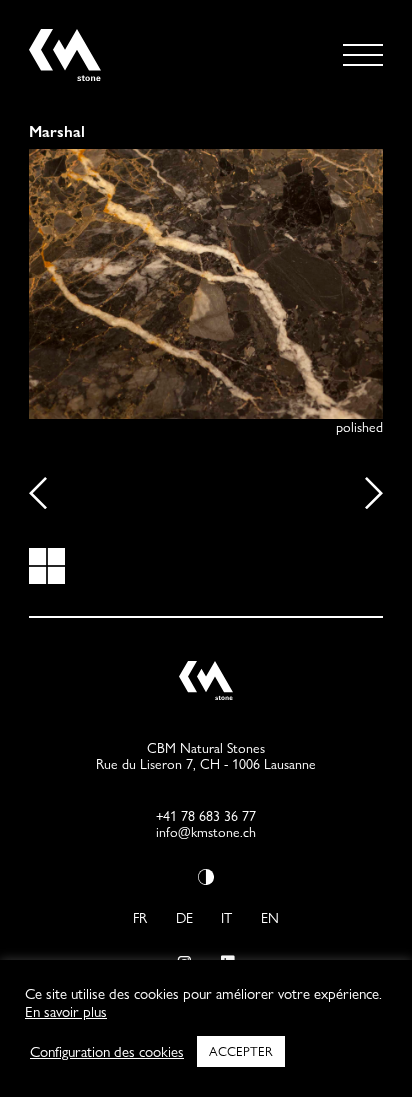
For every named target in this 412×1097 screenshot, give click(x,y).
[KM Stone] (65, 75)
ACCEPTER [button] (241, 1051)
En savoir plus (66, 1012)
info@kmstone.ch (206, 832)
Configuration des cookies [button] (107, 1052)
